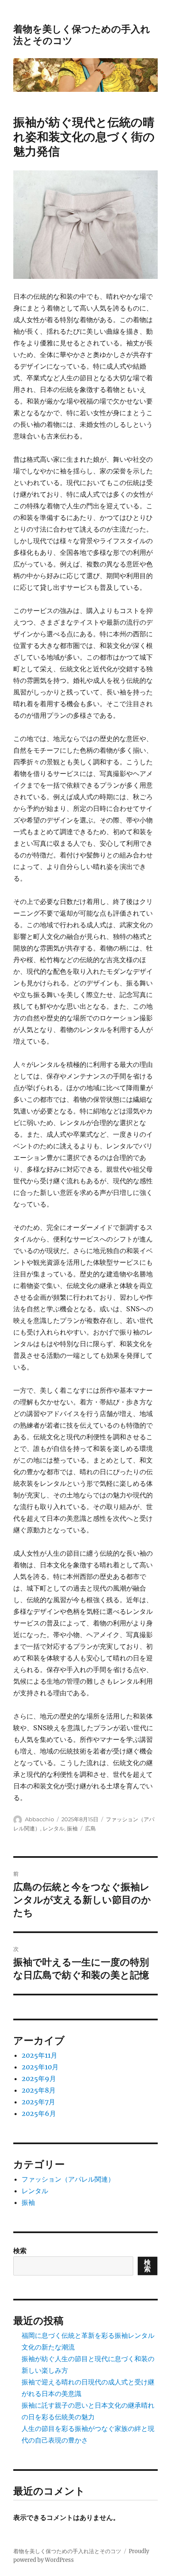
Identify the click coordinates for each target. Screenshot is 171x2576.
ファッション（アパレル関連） (68, 2179)
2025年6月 (39, 2113)
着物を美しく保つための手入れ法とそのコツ (67, 2551)
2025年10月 (40, 2067)
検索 (20, 2251)
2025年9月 (39, 2079)
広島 (90, 1828)
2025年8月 (39, 2090)
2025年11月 (39, 2055)
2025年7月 (38, 2102)
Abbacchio (39, 1819)
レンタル (54, 1828)
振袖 (72, 1828)
